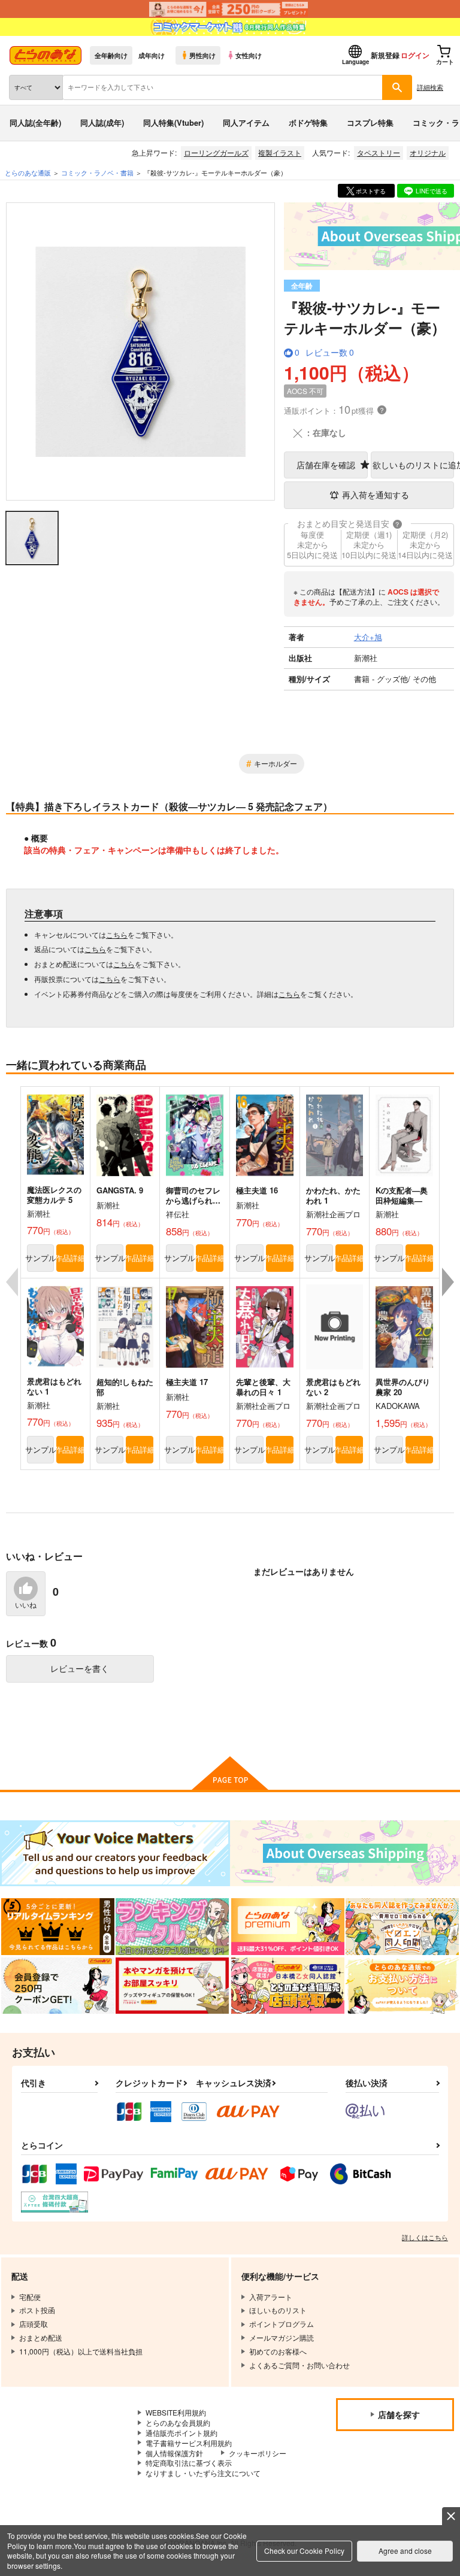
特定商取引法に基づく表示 (189, 2463)
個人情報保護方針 (174, 2453)
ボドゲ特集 (308, 122)
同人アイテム (246, 122)
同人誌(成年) (102, 122)
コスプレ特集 (370, 122)
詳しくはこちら (425, 2237)
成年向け (152, 55)
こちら (117, 934)
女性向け (249, 55)
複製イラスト (280, 152)
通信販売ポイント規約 (181, 2433)
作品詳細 (70, 1258)
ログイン (415, 55)
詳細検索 (430, 87)
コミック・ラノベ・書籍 (97, 172)
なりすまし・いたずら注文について (203, 2473)
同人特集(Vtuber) (173, 122)
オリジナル (428, 152)
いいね (26, 1605)
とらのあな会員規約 (178, 2422)
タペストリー (379, 152)
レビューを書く (80, 1668)
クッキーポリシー (258, 2453)
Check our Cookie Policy (304, 2551)
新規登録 (385, 55)
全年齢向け (111, 55)
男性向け (202, 55)
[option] (140, 351)
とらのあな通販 (28, 172)
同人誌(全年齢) (35, 122)
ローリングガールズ (216, 152)
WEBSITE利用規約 (176, 2412)
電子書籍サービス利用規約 (189, 2443)
